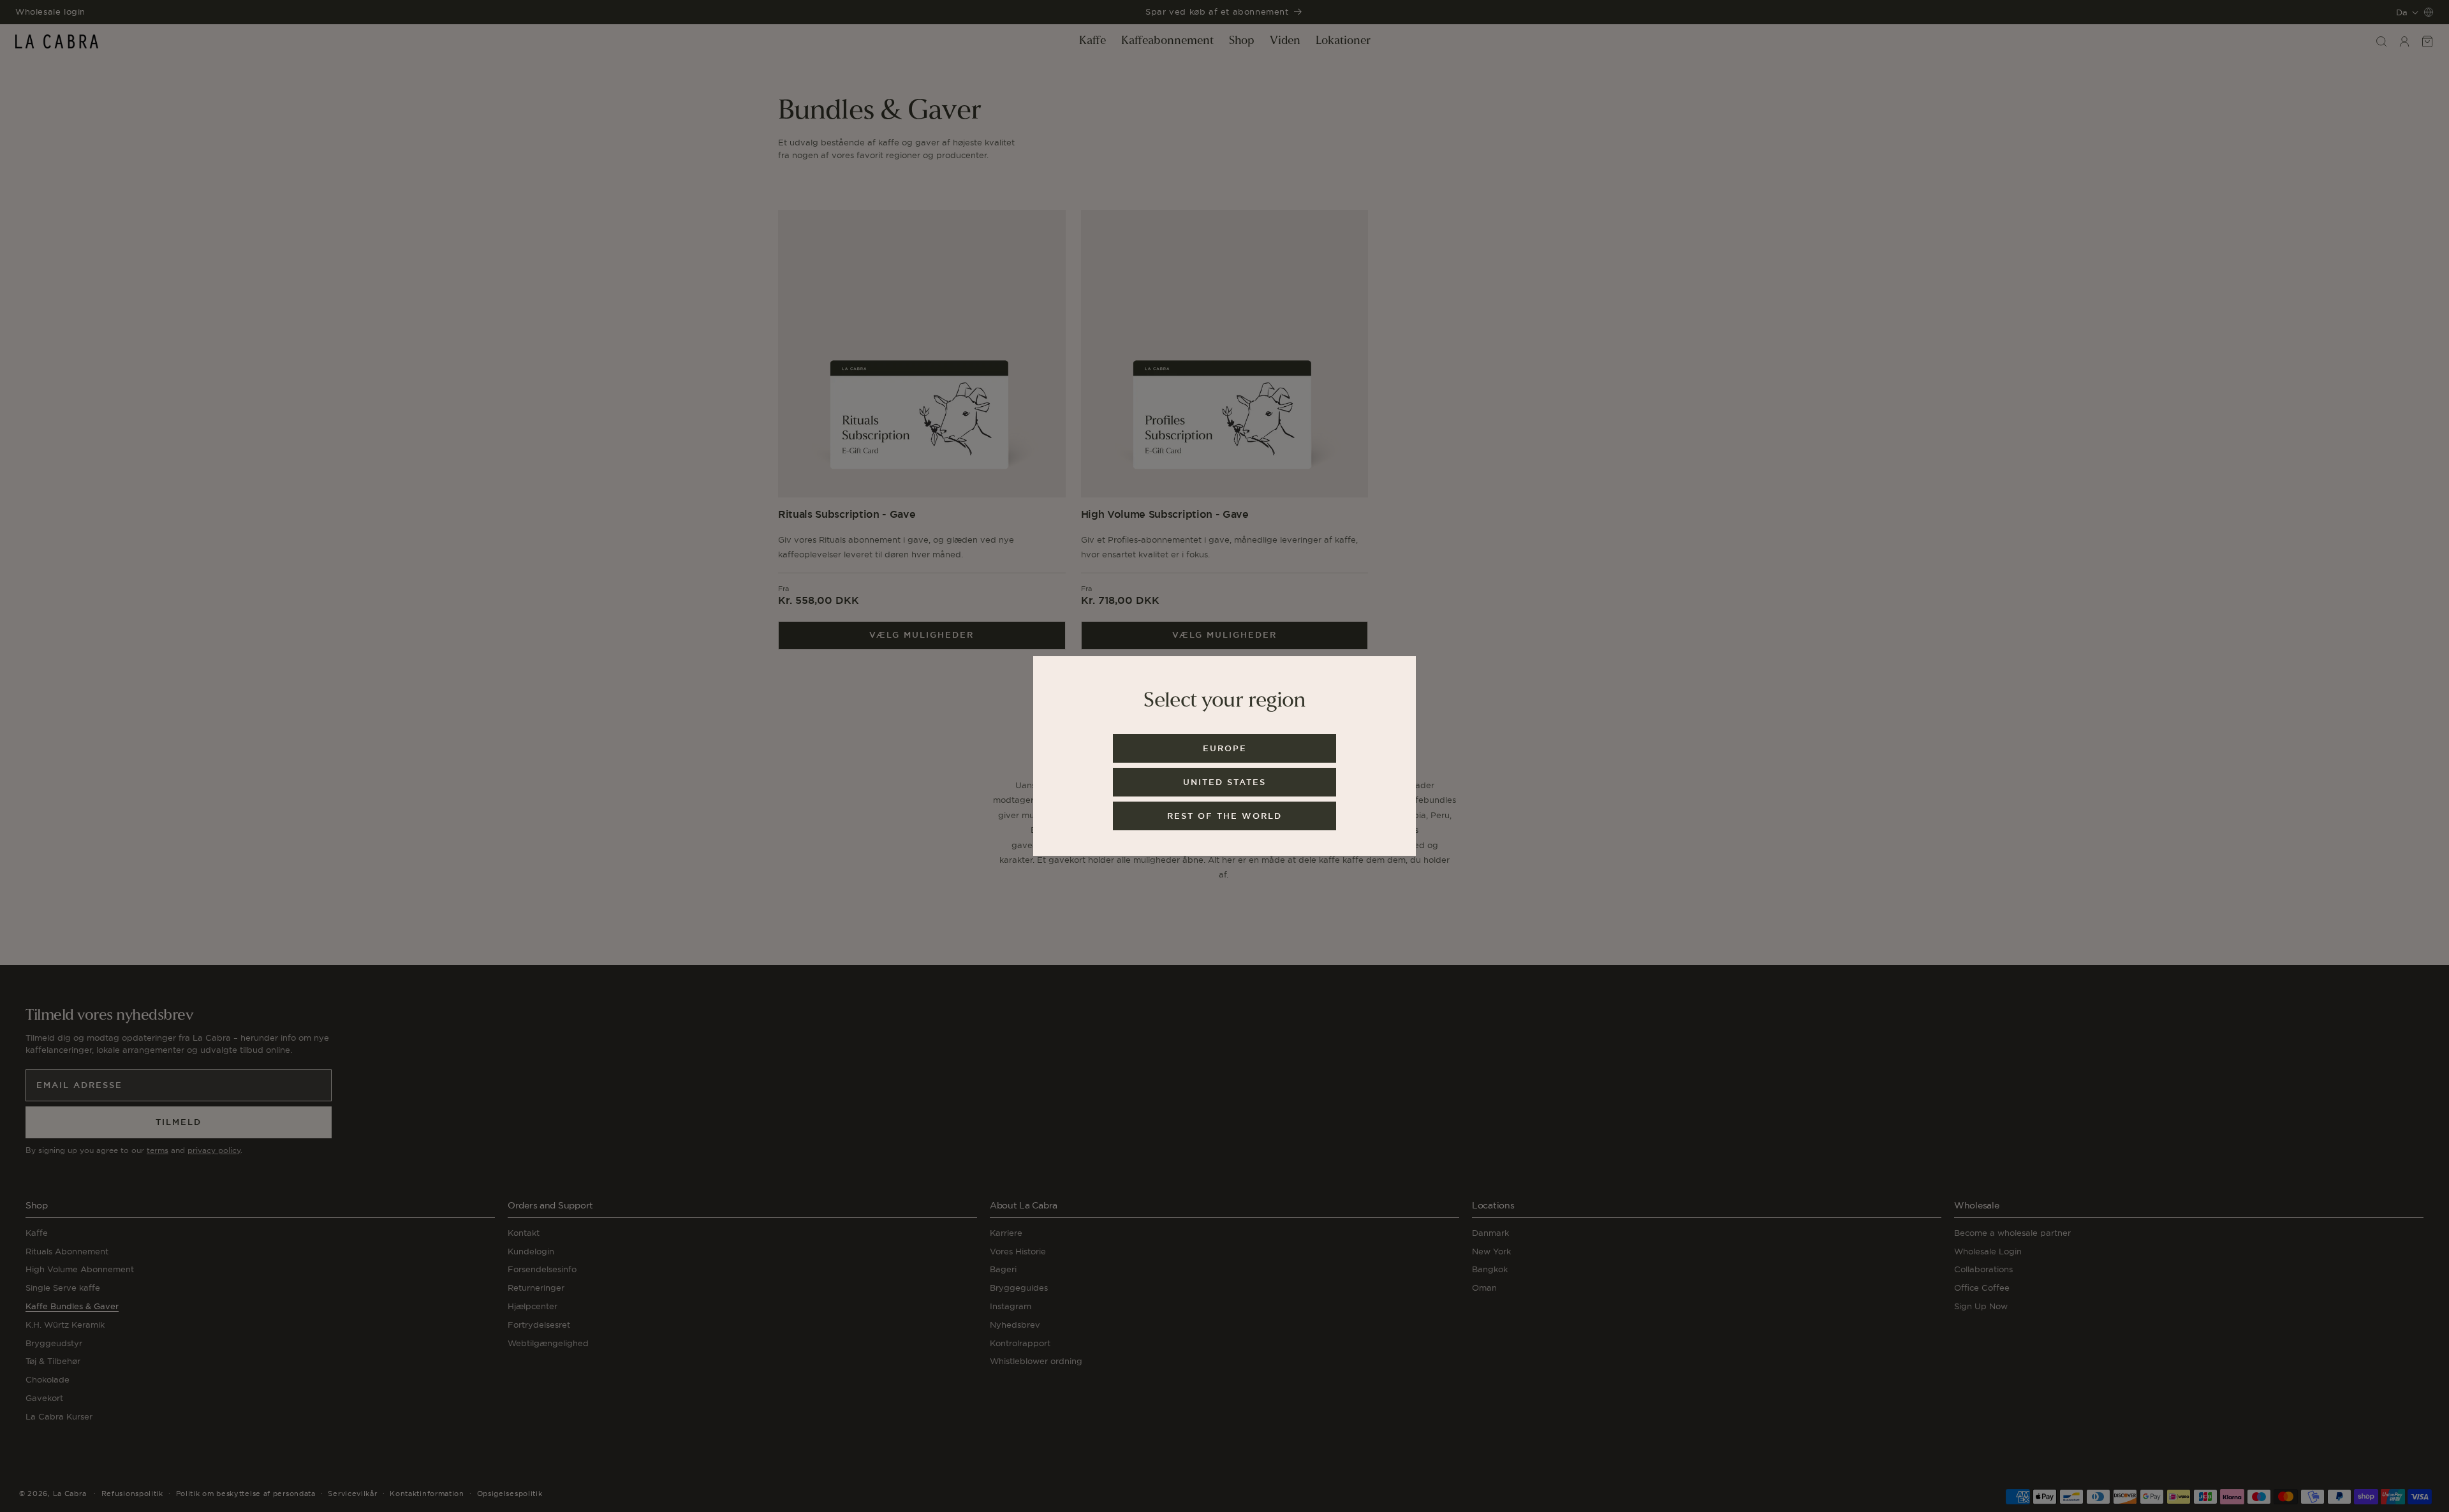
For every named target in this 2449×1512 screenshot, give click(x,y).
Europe (1225, 748)
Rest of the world (1224, 816)
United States (1224, 782)
